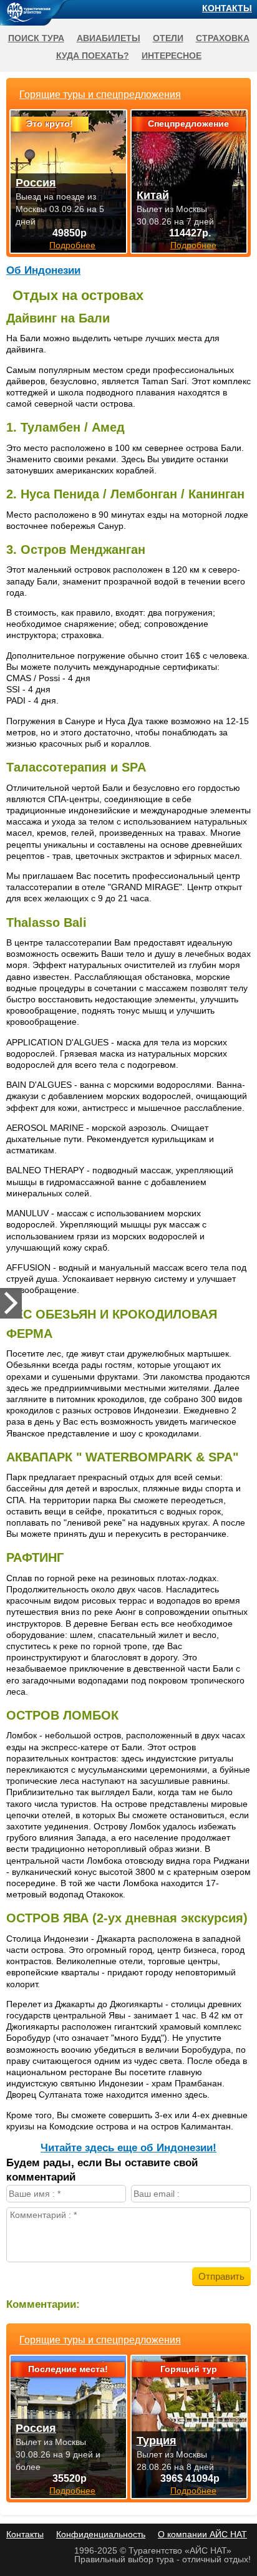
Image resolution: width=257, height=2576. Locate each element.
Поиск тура (36, 38)
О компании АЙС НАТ (202, 2534)
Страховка (223, 38)
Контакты (227, 8)
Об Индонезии (43, 270)
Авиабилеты (109, 38)
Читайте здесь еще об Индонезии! (128, 2148)
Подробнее (72, 2491)
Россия (36, 2428)
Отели (168, 38)
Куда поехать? (93, 56)
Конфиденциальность (101, 2534)
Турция (157, 2441)
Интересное (172, 56)
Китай (153, 195)
